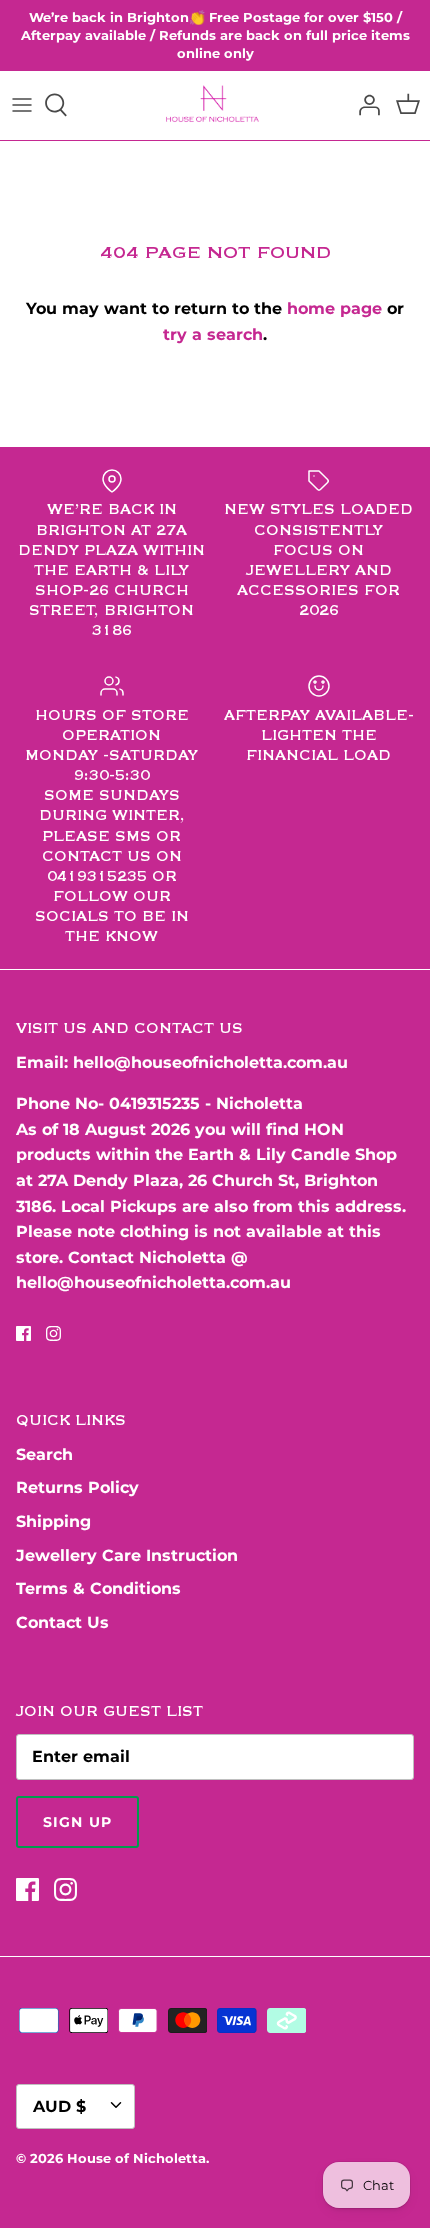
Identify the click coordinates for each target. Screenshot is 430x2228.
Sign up (77, 1822)
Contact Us (62, 1622)
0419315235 (154, 1103)
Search (44, 1454)
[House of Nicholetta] (215, 105)
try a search (213, 334)
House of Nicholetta (136, 2158)
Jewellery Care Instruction (127, 1555)
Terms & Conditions (98, 1588)
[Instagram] (53, 1333)
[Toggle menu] (22, 105)
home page (334, 308)
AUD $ (59, 2106)
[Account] (364, 105)
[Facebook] (23, 1333)
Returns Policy (77, 1487)
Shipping (53, 1521)
